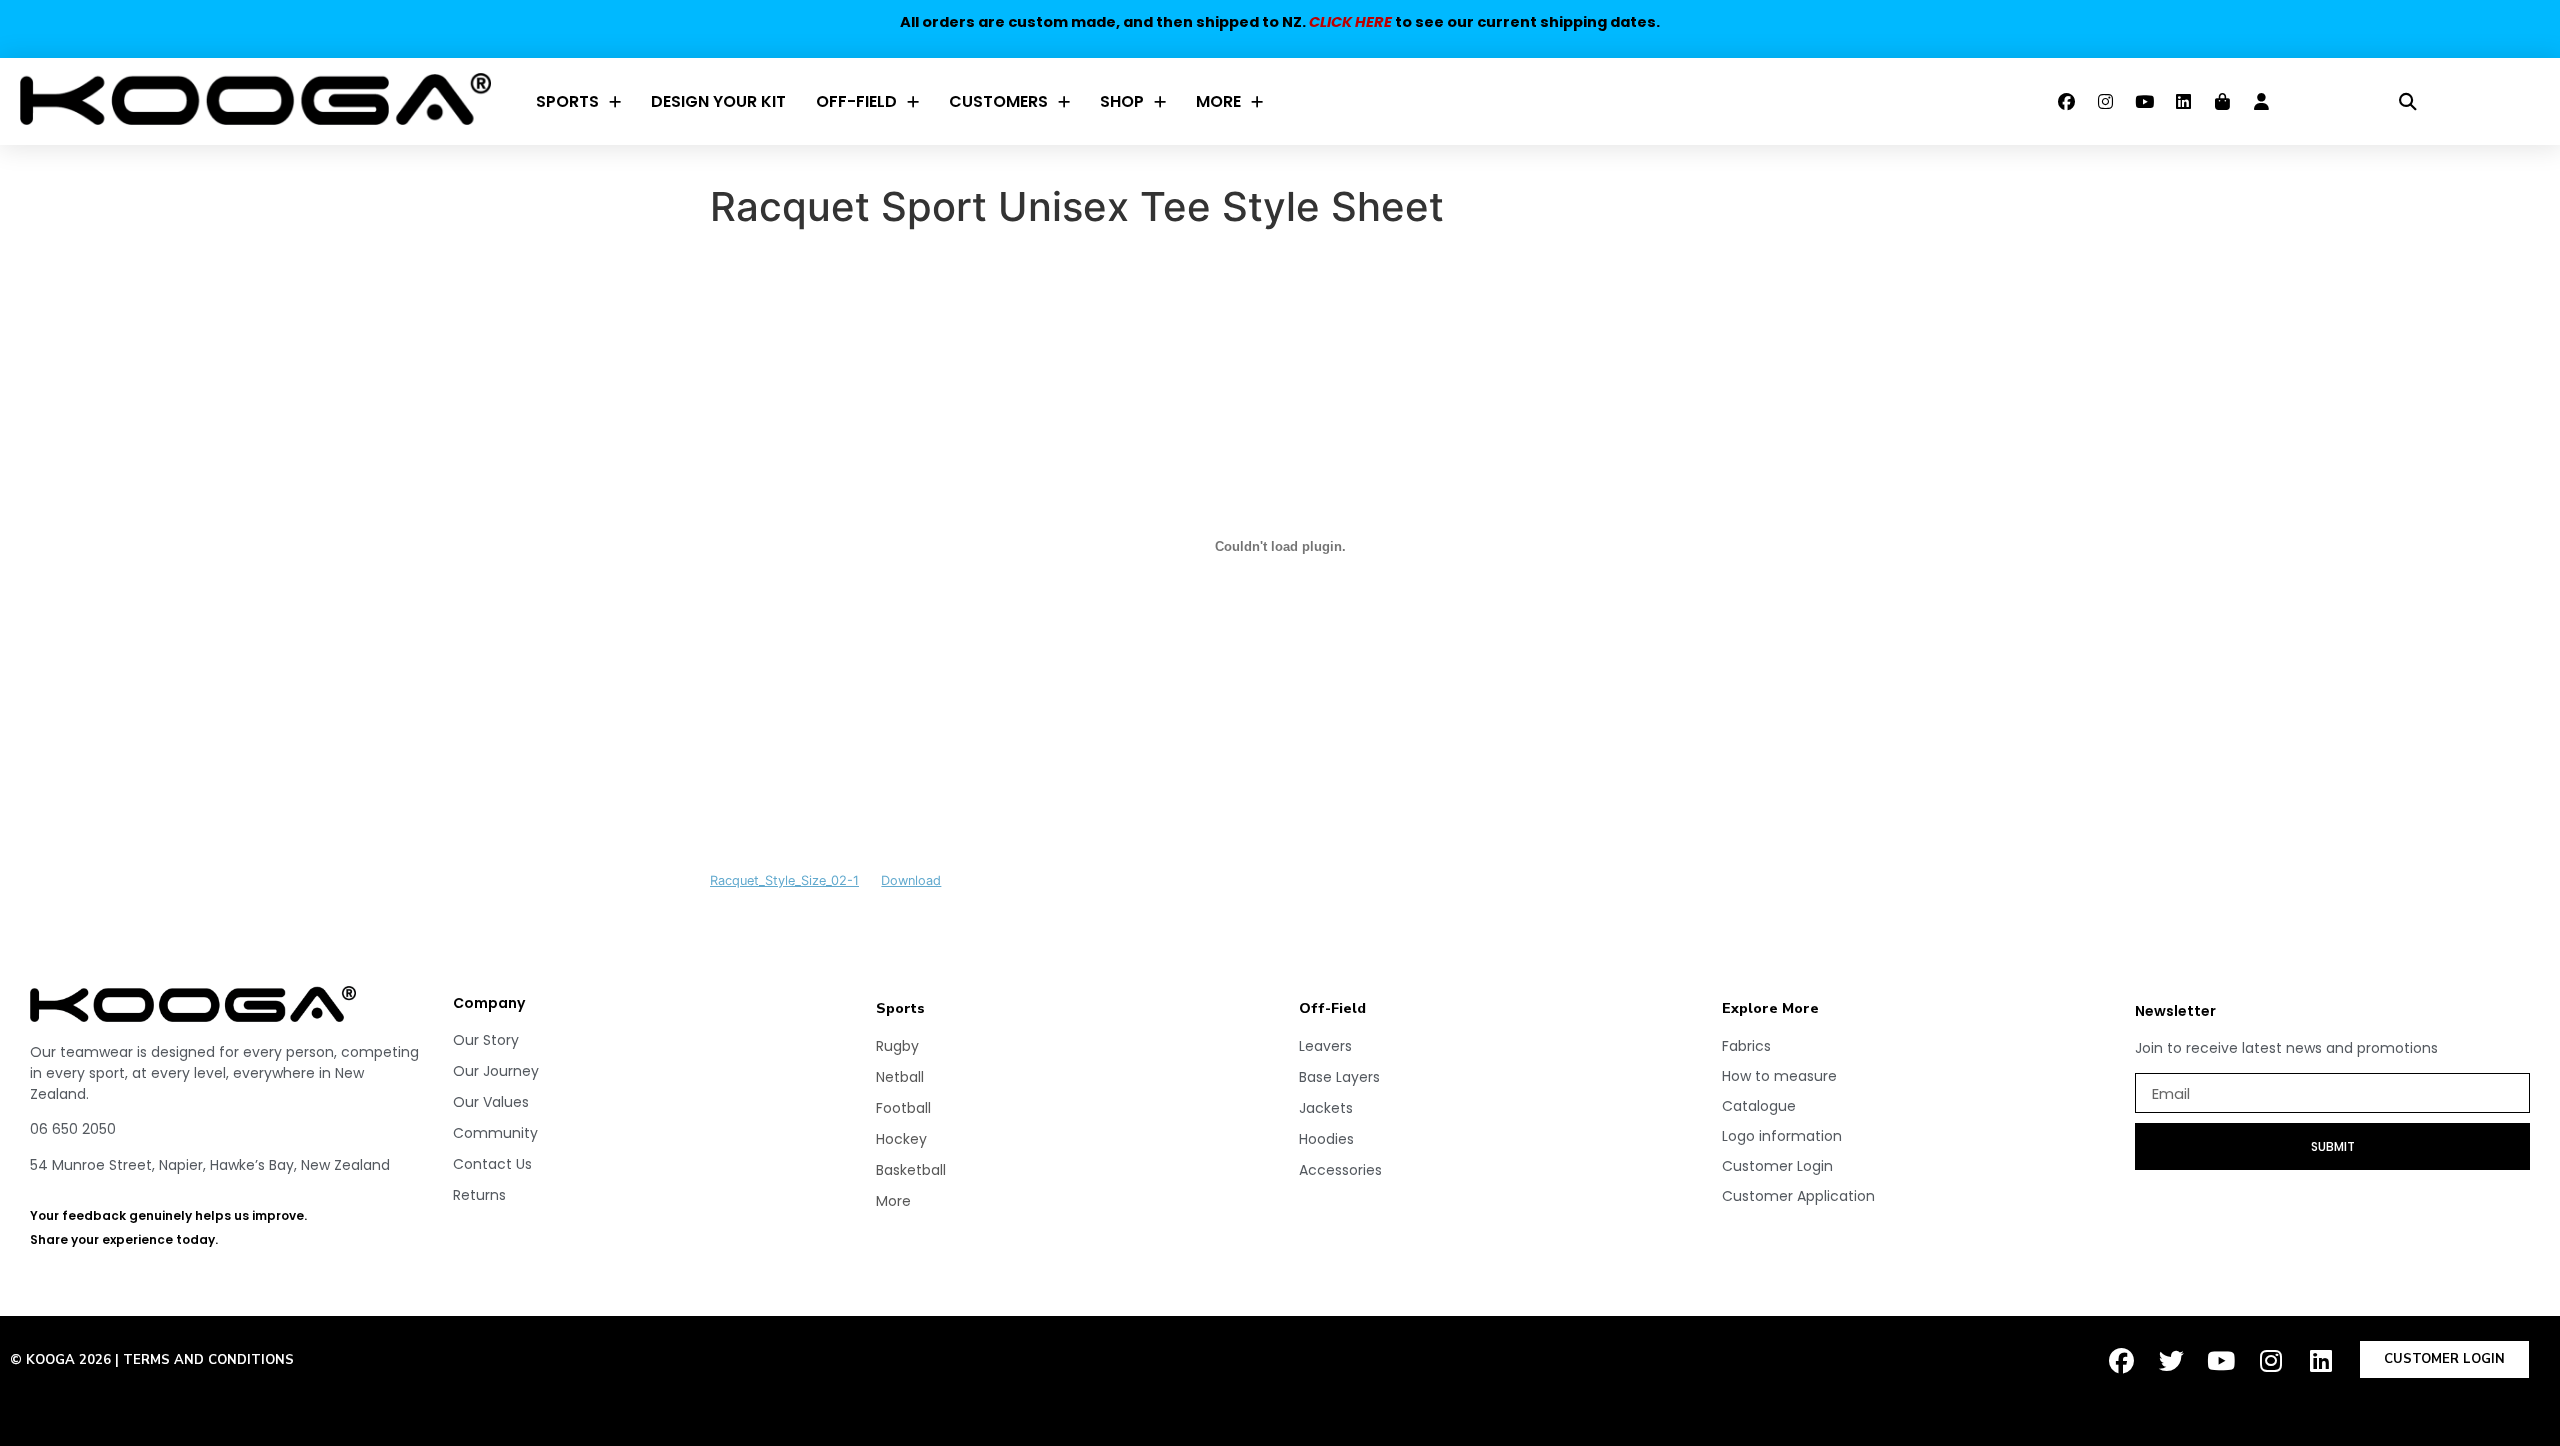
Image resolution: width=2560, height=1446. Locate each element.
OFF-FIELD (856, 101)
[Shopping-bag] (2222, 102)
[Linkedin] (2183, 102)
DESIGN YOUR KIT (718, 101)
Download (911, 880)
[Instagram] (2105, 102)
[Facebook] (2066, 102)
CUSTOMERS (998, 101)
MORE (1218, 101)
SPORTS (567, 101)
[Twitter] (2171, 1361)
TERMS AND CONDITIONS (208, 1360)
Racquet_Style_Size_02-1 (784, 880)
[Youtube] (2144, 102)
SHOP (1122, 101)
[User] (2261, 102)
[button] (2408, 101)
